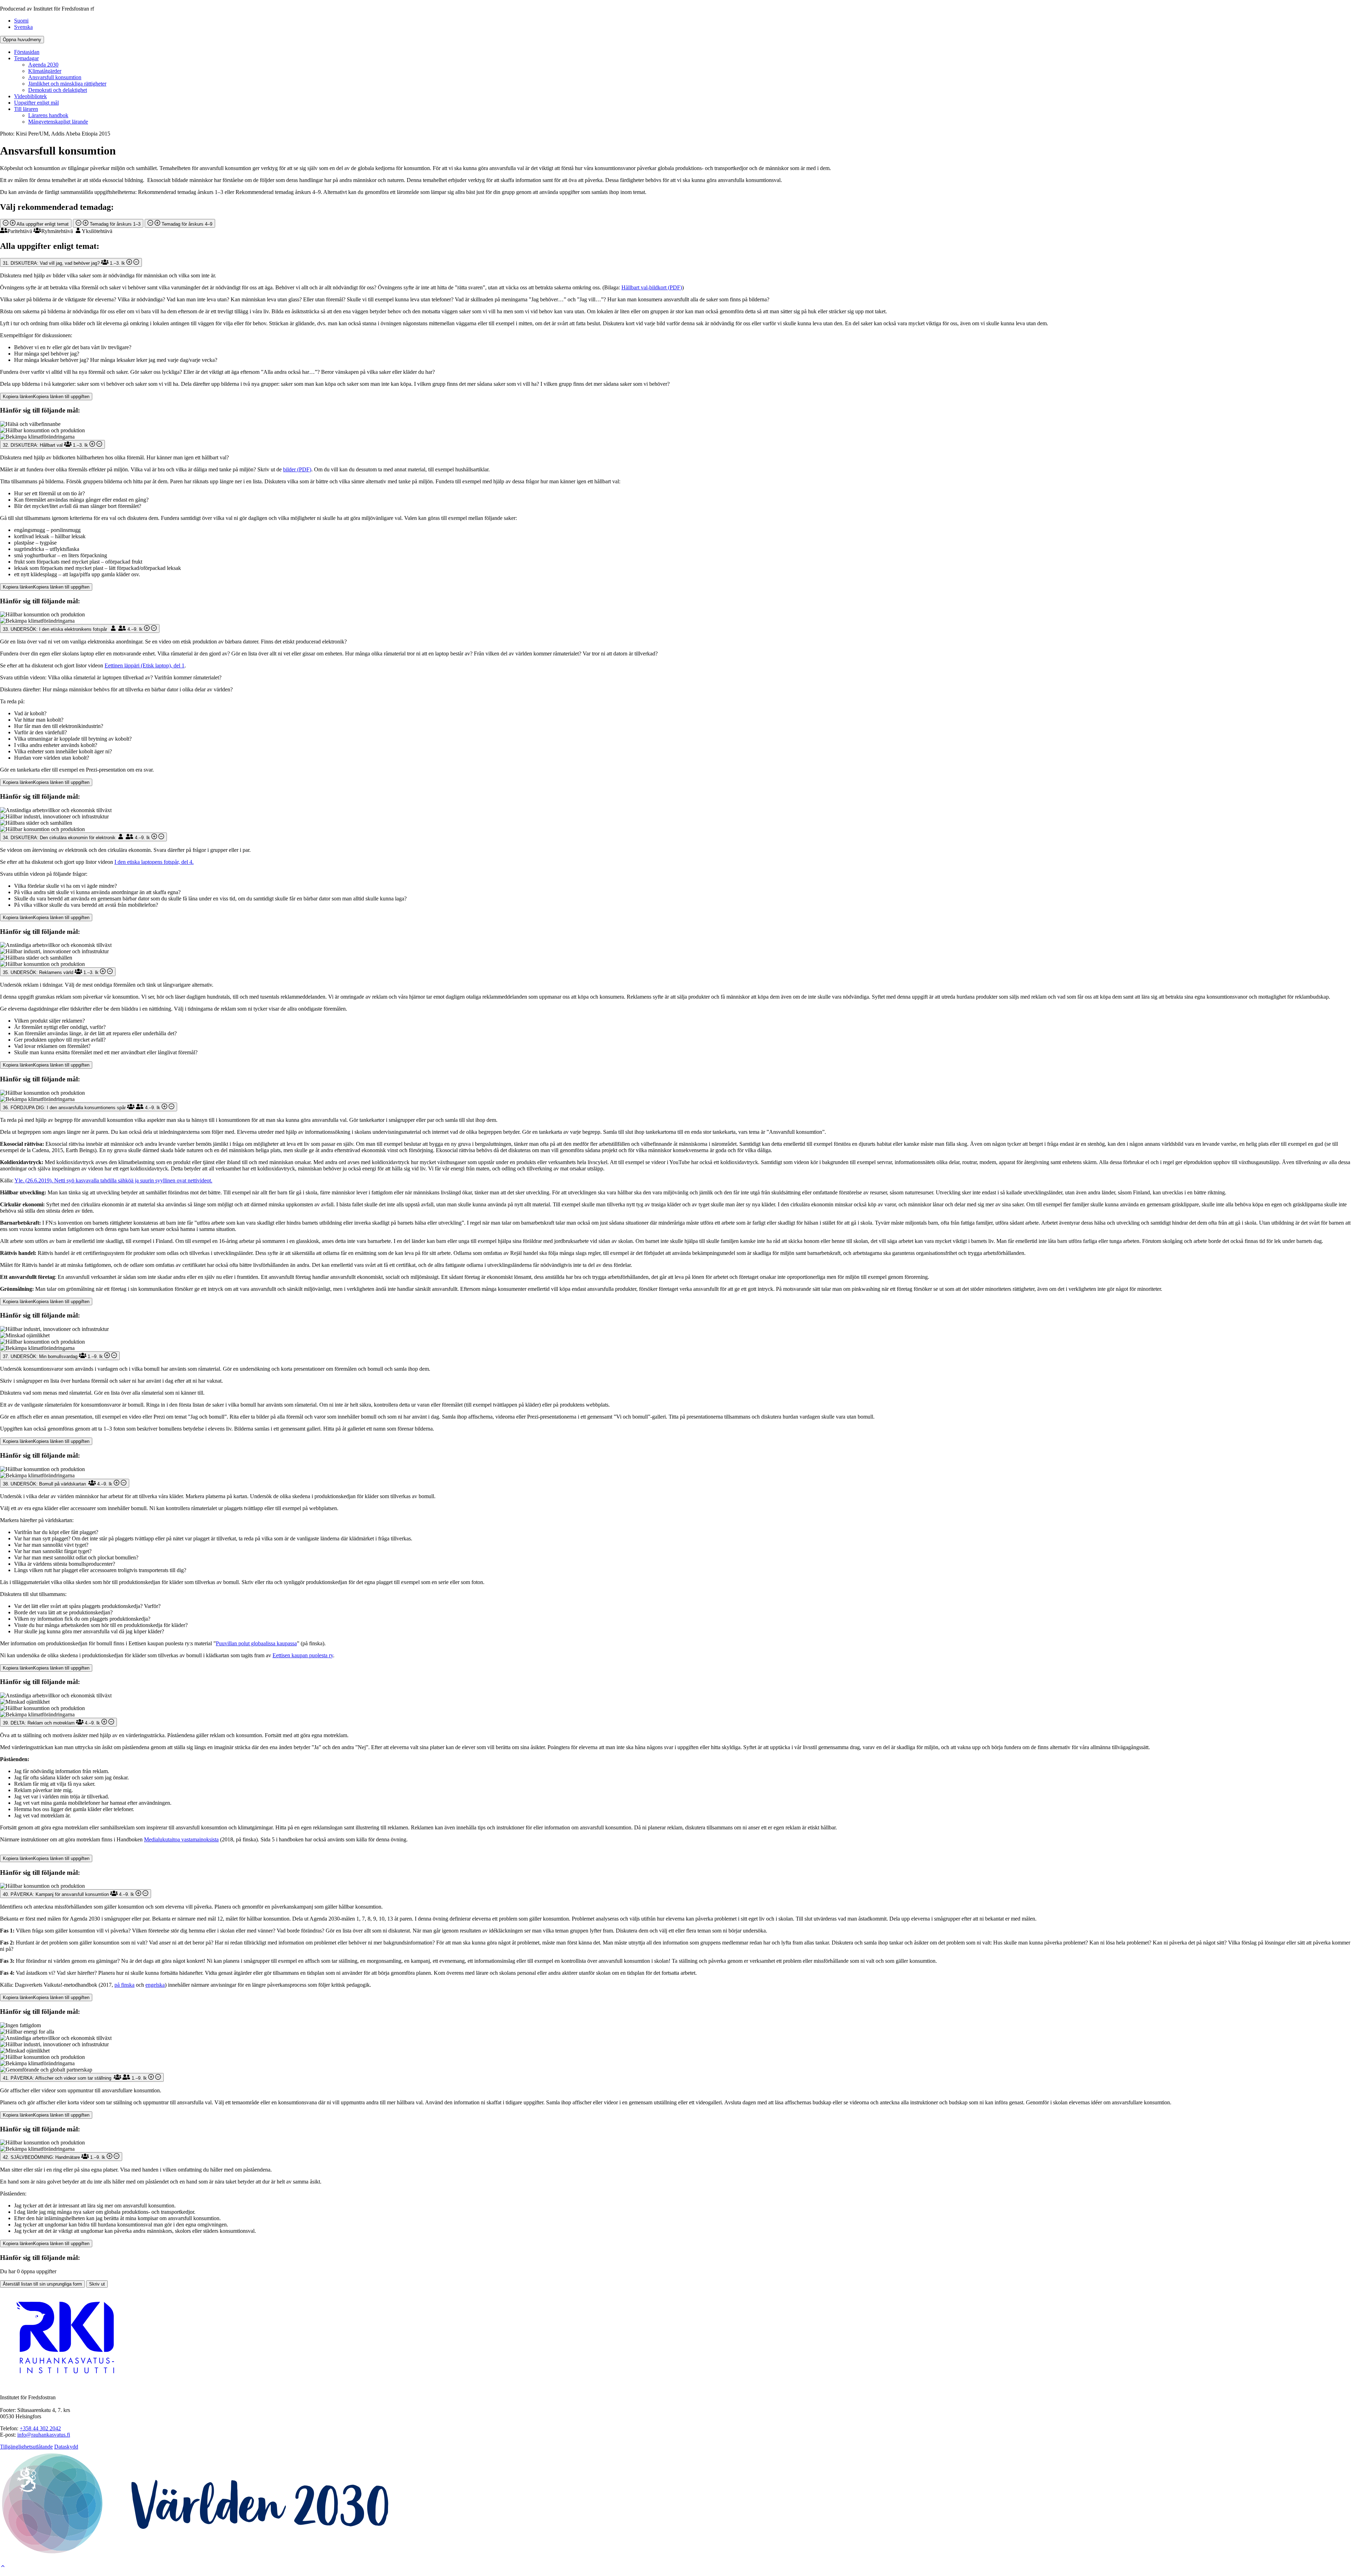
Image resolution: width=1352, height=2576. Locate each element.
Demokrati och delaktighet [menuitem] (58, 90)
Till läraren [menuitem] (26, 109)
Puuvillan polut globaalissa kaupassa (256, 1643)
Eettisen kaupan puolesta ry (303, 1655)
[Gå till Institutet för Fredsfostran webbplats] (67, 2385)
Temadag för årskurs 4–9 (186, 224)
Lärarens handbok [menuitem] (48, 115)
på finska (124, 1985)
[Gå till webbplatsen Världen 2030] (196, 2554)
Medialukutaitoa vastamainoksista (181, 1839)
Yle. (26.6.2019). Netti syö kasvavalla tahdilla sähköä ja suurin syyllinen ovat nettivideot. (113, 1180)
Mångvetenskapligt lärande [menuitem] (58, 122)
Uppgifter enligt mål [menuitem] (36, 103)
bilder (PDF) (297, 469)
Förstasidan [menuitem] (27, 52)
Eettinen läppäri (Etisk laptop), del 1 (145, 665)
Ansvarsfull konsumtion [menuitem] (55, 77)
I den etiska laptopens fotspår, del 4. (154, 862)
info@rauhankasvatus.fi (44, 2435)
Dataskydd (66, 2447)
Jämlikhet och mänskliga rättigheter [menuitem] (67, 84)
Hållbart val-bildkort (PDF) (652, 287)
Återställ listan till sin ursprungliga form (42, 2284)
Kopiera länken (46, 397)
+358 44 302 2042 (40, 2428)
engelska (155, 1985)
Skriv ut (97, 2284)
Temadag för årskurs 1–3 (114, 224)
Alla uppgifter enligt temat (42, 224)
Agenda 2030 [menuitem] (43, 65)
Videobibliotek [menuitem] (30, 96)
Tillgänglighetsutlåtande (26, 2447)
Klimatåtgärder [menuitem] (45, 71)
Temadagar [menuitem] (26, 58)
